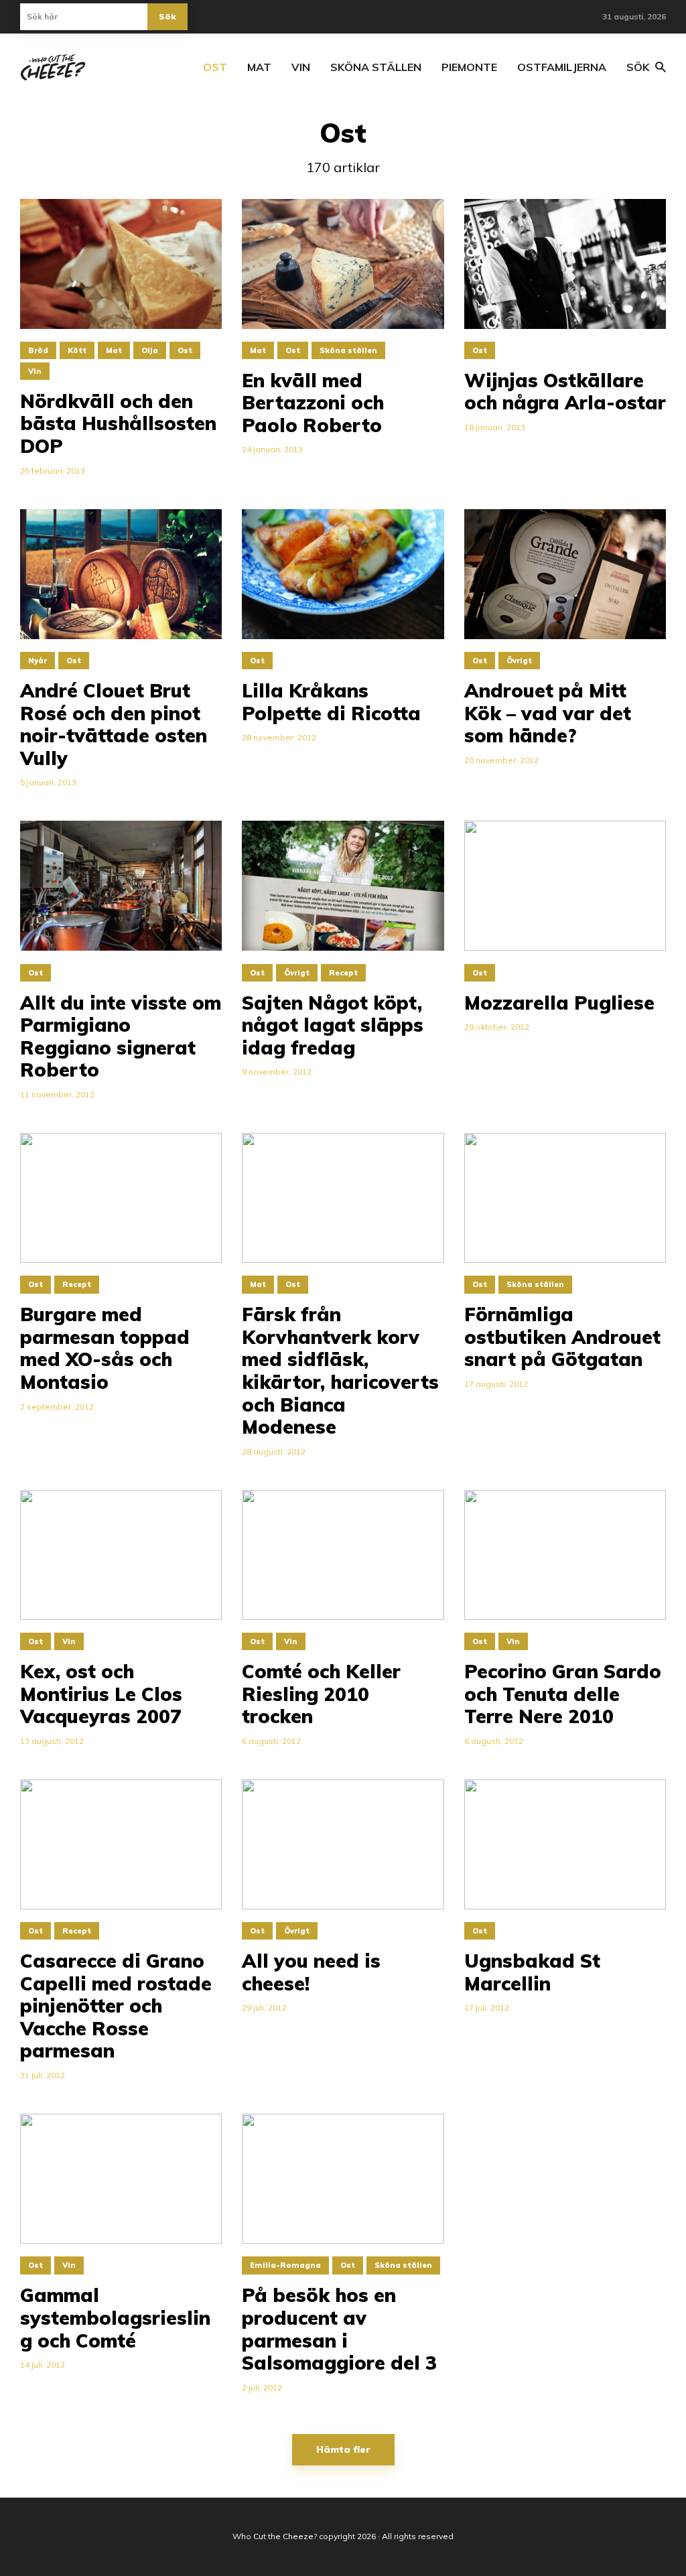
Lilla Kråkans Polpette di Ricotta (331, 702)
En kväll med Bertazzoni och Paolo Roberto (313, 403)
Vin (301, 67)
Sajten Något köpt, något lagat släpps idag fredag (333, 1025)
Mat (259, 67)
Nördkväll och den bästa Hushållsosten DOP (118, 424)
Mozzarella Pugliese (559, 1003)
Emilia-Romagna (285, 2265)
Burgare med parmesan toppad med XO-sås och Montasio (105, 1348)
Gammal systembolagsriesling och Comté (115, 2318)
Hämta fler (343, 2449)
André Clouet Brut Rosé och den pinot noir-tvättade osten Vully (114, 724)
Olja (150, 350)
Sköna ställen (376, 67)
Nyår (38, 661)
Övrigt (519, 661)
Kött (77, 350)
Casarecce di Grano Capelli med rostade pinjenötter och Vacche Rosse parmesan (116, 2006)
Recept (343, 973)
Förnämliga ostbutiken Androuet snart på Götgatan (562, 1337)
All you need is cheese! (311, 1972)
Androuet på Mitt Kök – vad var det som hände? (548, 713)
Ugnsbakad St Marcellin (532, 1972)
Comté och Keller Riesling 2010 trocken (321, 1694)
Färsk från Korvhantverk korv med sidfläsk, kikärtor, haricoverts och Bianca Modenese (340, 1371)
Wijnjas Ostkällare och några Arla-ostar (565, 392)
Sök (167, 16)
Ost (215, 67)
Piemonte (469, 67)
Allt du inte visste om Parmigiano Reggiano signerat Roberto (121, 1036)
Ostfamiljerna (562, 67)
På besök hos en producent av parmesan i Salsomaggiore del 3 (339, 2329)
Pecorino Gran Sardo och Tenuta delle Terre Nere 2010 (563, 1694)
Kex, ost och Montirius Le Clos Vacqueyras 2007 (101, 1694)
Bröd (38, 350)
